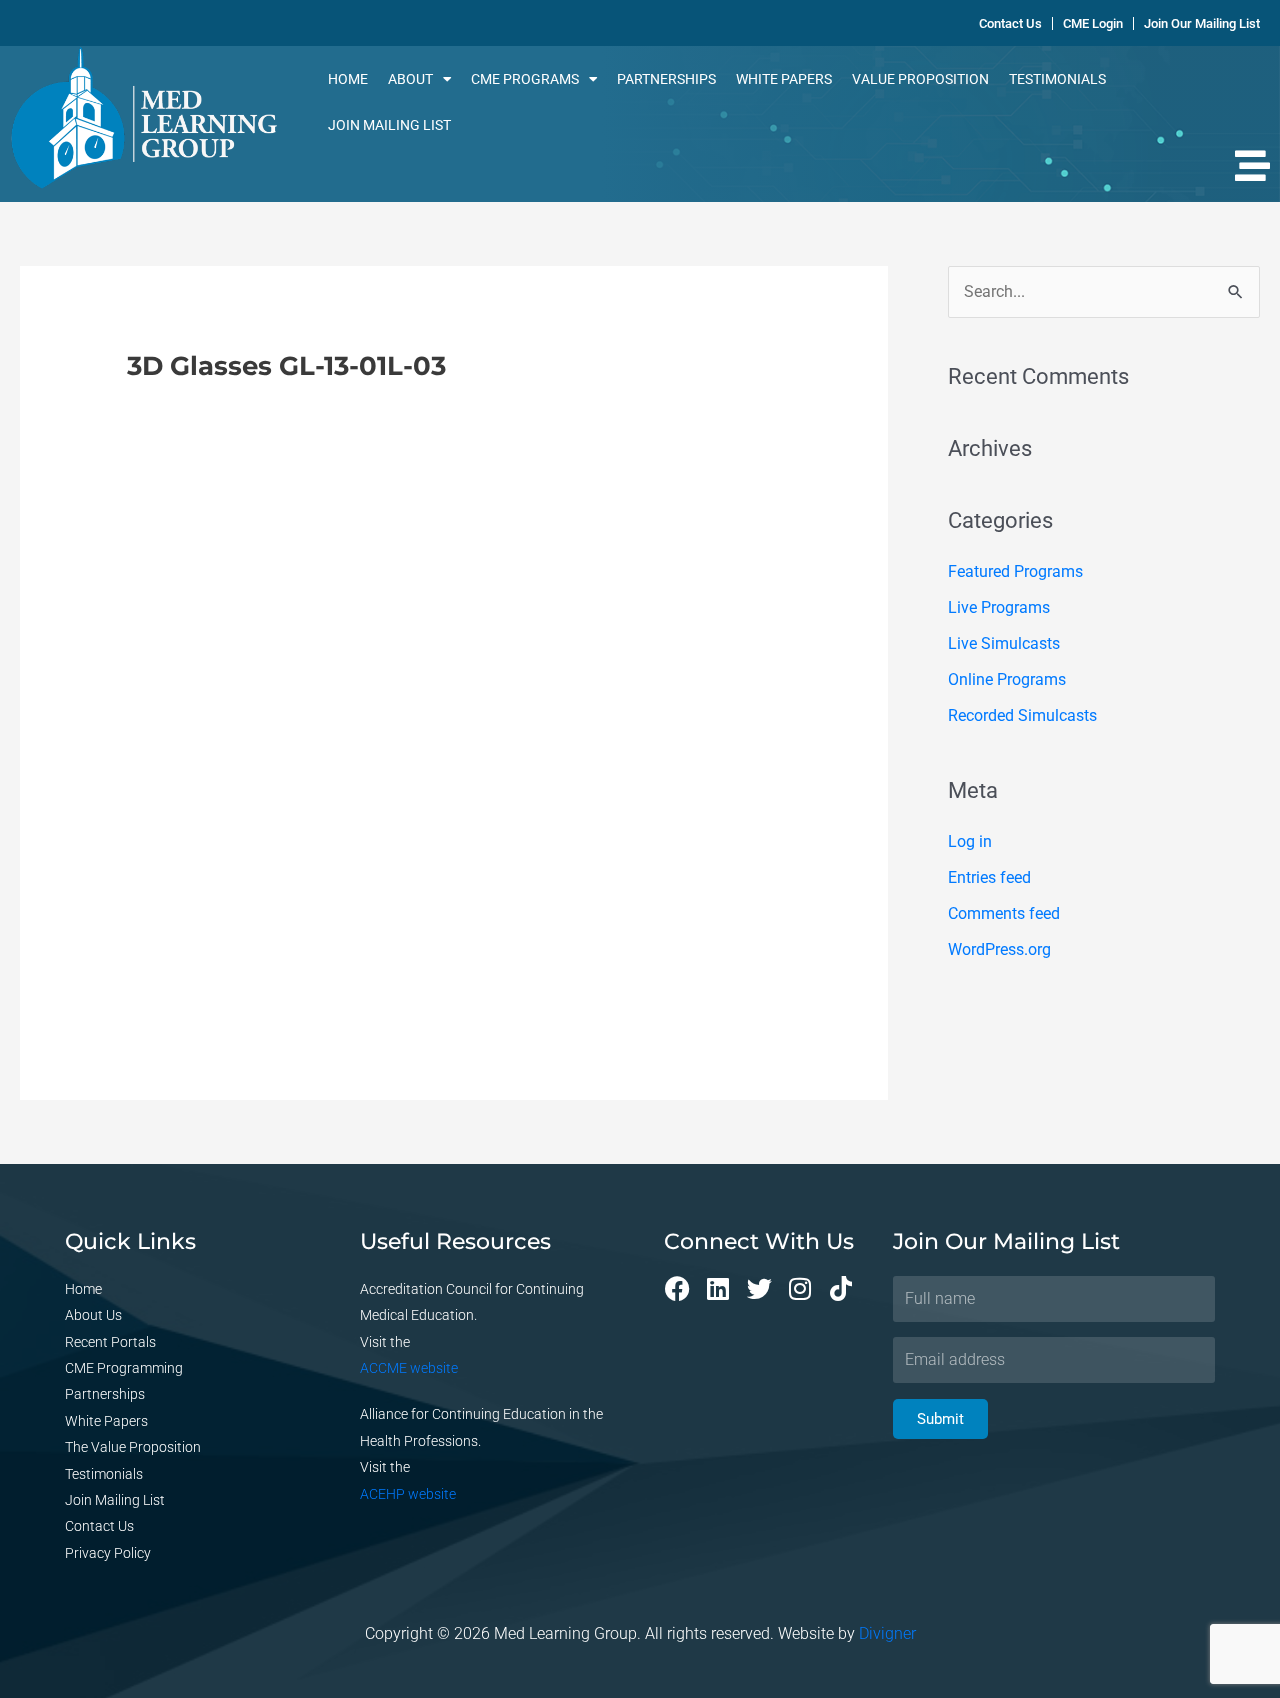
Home (348, 79)
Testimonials (1057, 79)
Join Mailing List (389, 125)
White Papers (784, 79)
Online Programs (1007, 679)
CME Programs (525, 79)
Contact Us (99, 1526)
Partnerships (666, 79)
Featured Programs (1015, 571)
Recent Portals (110, 1342)
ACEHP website (408, 1494)
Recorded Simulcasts (1022, 715)
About (410, 79)
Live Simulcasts (1004, 643)
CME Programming (124, 1368)
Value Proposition (920, 79)
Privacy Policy (108, 1553)
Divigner (887, 1633)
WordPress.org (999, 949)
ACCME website (409, 1368)
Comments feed (1004, 913)
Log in (970, 841)
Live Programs (999, 607)
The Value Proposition (133, 1447)
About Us (93, 1315)
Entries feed (989, 877)
